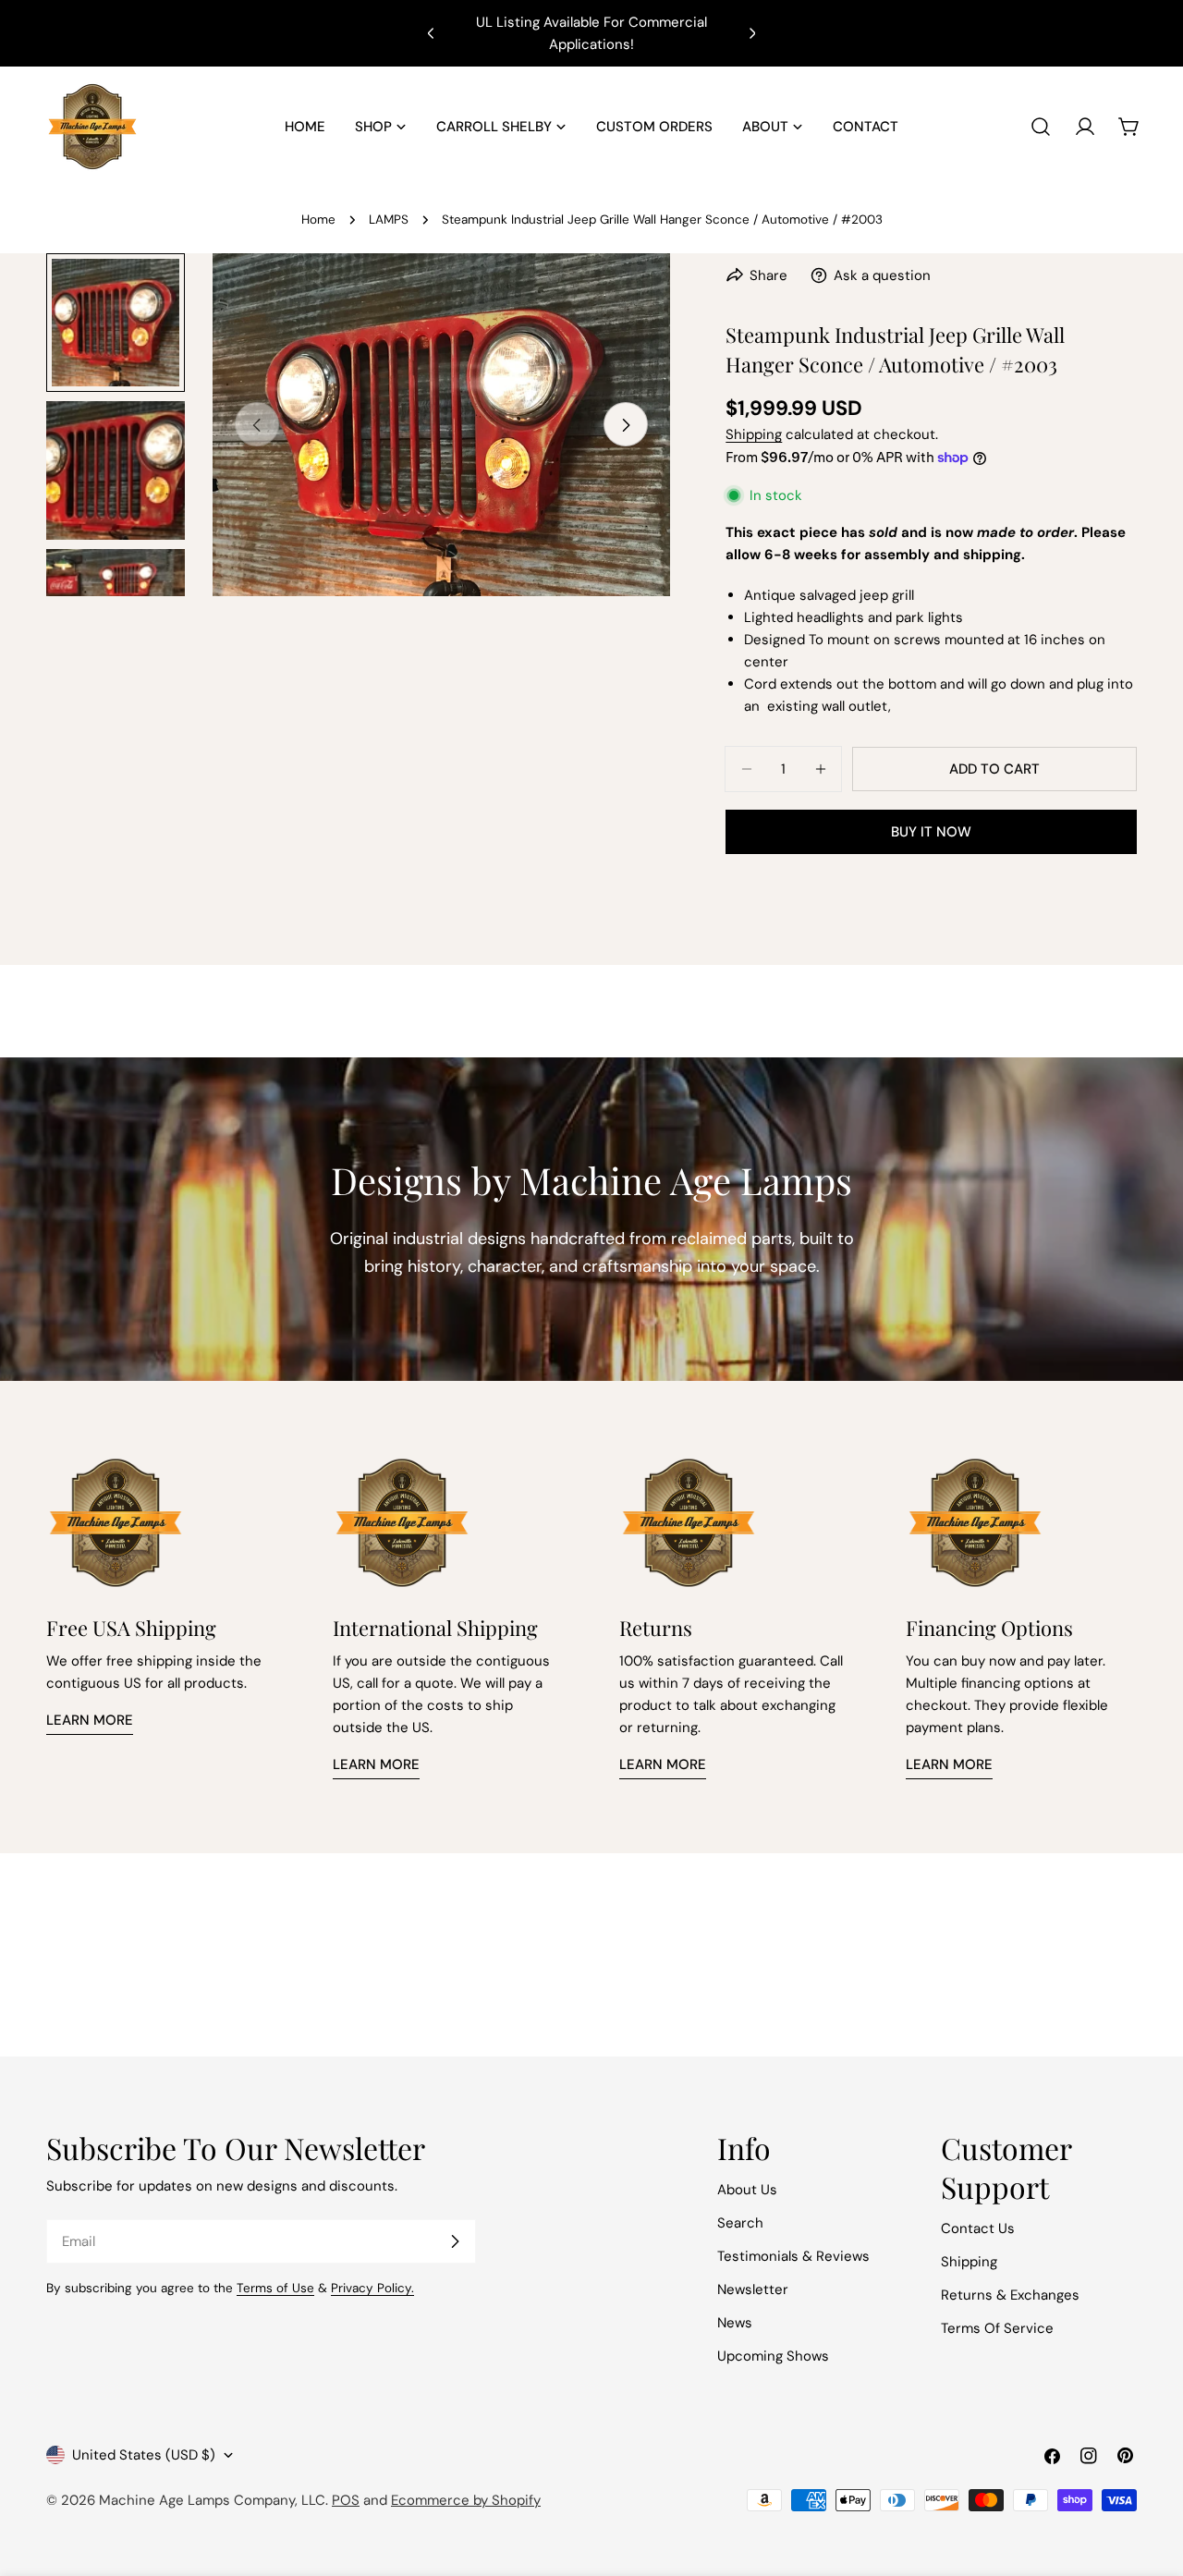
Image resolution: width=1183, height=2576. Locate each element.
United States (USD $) (144, 2455)
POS (346, 2500)
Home (318, 220)
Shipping (754, 434)
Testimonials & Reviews (793, 2256)
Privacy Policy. (372, 2288)
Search (740, 2223)
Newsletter (753, 2289)
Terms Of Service (997, 2328)
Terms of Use (275, 2288)
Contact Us (978, 2228)
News (735, 2323)
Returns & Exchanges (1010, 2295)
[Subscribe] (455, 2241)
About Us (747, 2190)
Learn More (90, 1720)
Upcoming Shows (773, 2356)
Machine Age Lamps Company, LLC (212, 2500)
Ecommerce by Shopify (466, 2500)
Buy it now (931, 832)
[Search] (1041, 127)
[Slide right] (626, 425)
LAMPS (389, 220)
